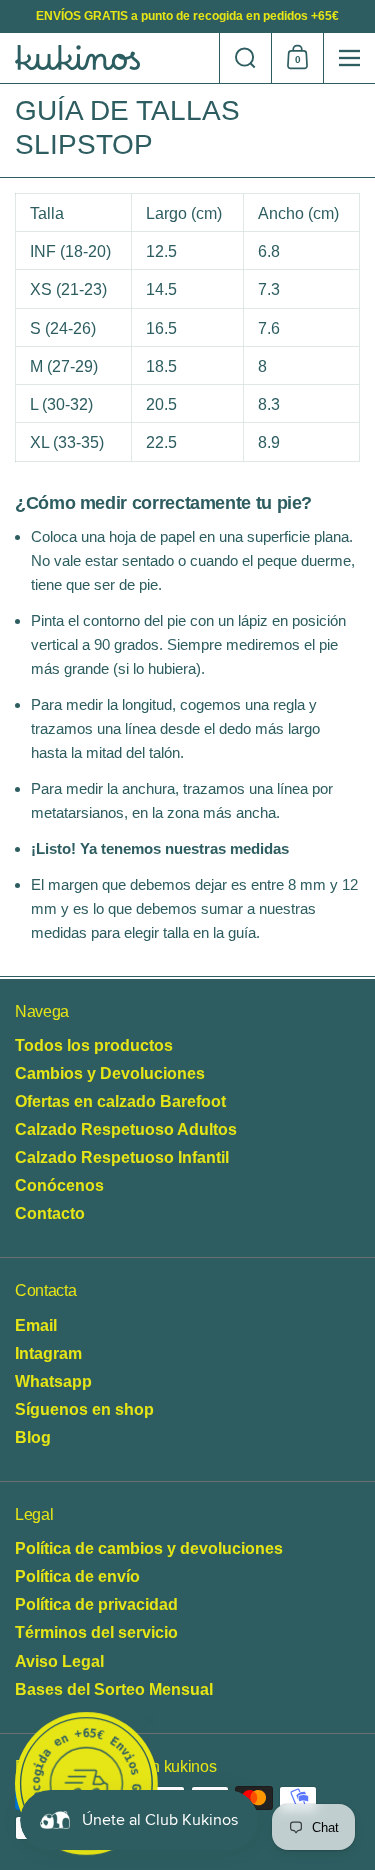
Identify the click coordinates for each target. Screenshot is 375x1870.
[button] (245, 58)
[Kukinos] (109, 57)
